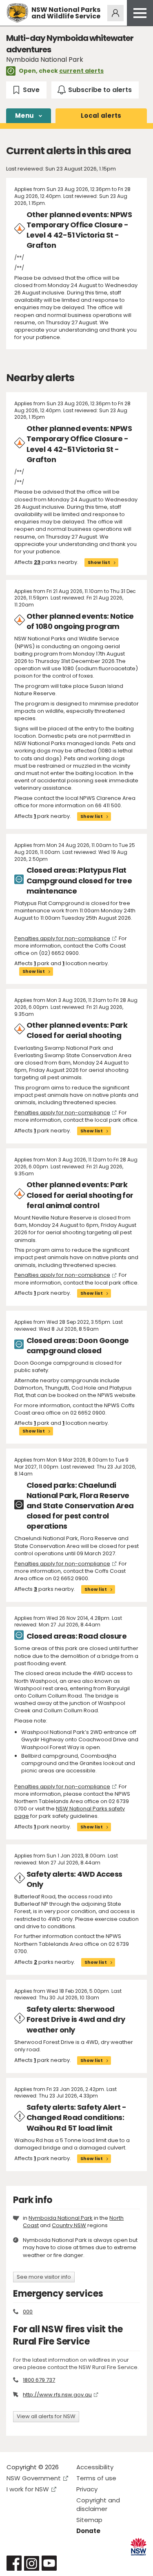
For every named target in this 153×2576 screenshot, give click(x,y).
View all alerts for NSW (46, 2416)
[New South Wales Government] (139, 2547)
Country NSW (69, 2225)
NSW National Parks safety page (70, 1812)
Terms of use (96, 2478)
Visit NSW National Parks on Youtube (49, 2563)
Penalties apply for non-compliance (62, 938)
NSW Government (34, 2478)
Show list (99, 562)
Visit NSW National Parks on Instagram (32, 2563)
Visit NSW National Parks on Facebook (14, 2563)
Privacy (87, 2489)
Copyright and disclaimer (98, 2504)
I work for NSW (28, 2489)
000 (28, 2312)
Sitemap (89, 2520)
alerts (101, 116)
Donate (88, 2531)
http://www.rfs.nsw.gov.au (57, 2395)
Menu (24, 116)
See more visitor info (44, 2277)
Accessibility (95, 2467)
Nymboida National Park (61, 2218)
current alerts (81, 71)
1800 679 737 (39, 2380)
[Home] (17, 13)
